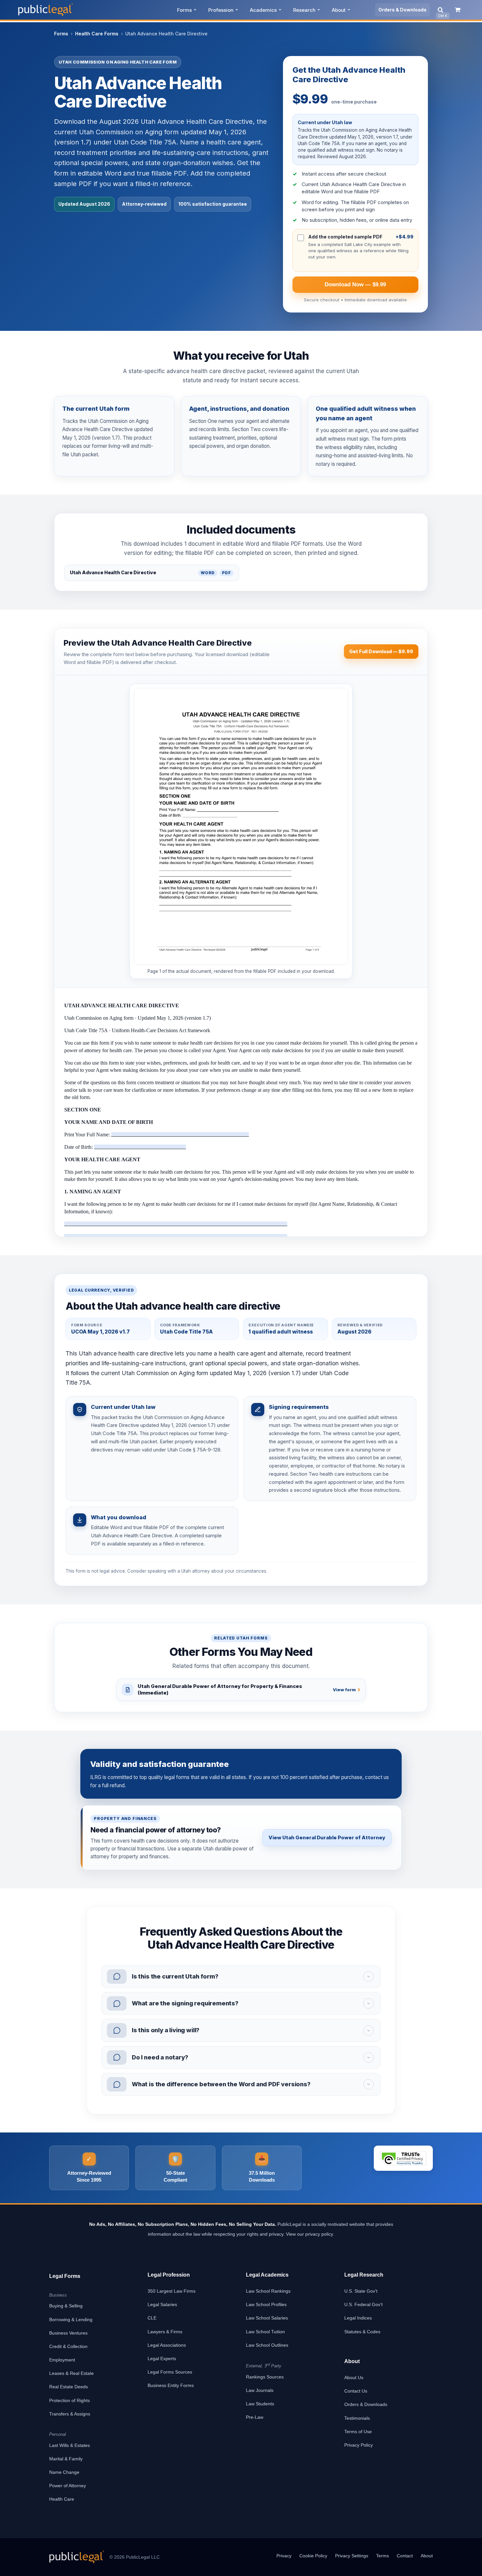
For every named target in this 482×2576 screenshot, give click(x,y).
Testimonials (357, 2418)
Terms (382, 2556)
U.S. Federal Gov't (363, 2304)
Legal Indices (358, 2318)
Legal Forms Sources (170, 2372)
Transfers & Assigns (70, 2414)
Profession (221, 10)
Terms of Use (358, 2432)
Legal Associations (167, 2345)
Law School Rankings (268, 2291)
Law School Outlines (267, 2345)
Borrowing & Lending (71, 2320)
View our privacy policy (310, 2234)
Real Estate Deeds (69, 2387)
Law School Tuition (265, 2332)
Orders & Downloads (402, 10)
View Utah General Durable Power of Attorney (327, 1837)
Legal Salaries (162, 2304)
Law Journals (260, 2390)
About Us (354, 2377)
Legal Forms (65, 2276)
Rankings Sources (265, 2377)
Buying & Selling (66, 2306)
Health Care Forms (97, 34)
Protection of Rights (70, 2400)
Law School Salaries (267, 2318)
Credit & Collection (68, 2346)
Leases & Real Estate (71, 2373)
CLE (152, 2318)
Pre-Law (255, 2417)
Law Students (260, 2404)
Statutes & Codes (362, 2332)
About (339, 10)
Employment (62, 2360)
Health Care (62, 2499)
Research (304, 10)
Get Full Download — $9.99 (381, 651)
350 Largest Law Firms (171, 2291)
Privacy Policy (359, 2445)
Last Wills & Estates (70, 2445)
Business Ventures (68, 2333)
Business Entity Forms (171, 2385)
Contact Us (356, 2391)
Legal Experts (162, 2358)
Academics (263, 10)
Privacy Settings (352, 2556)
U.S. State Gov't (361, 2291)
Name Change (64, 2472)
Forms (184, 10)
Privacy (284, 2556)
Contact (405, 2556)
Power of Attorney (68, 2486)
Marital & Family (66, 2459)
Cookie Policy (313, 2556)
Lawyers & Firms (165, 2332)
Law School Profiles (266, 2304)
